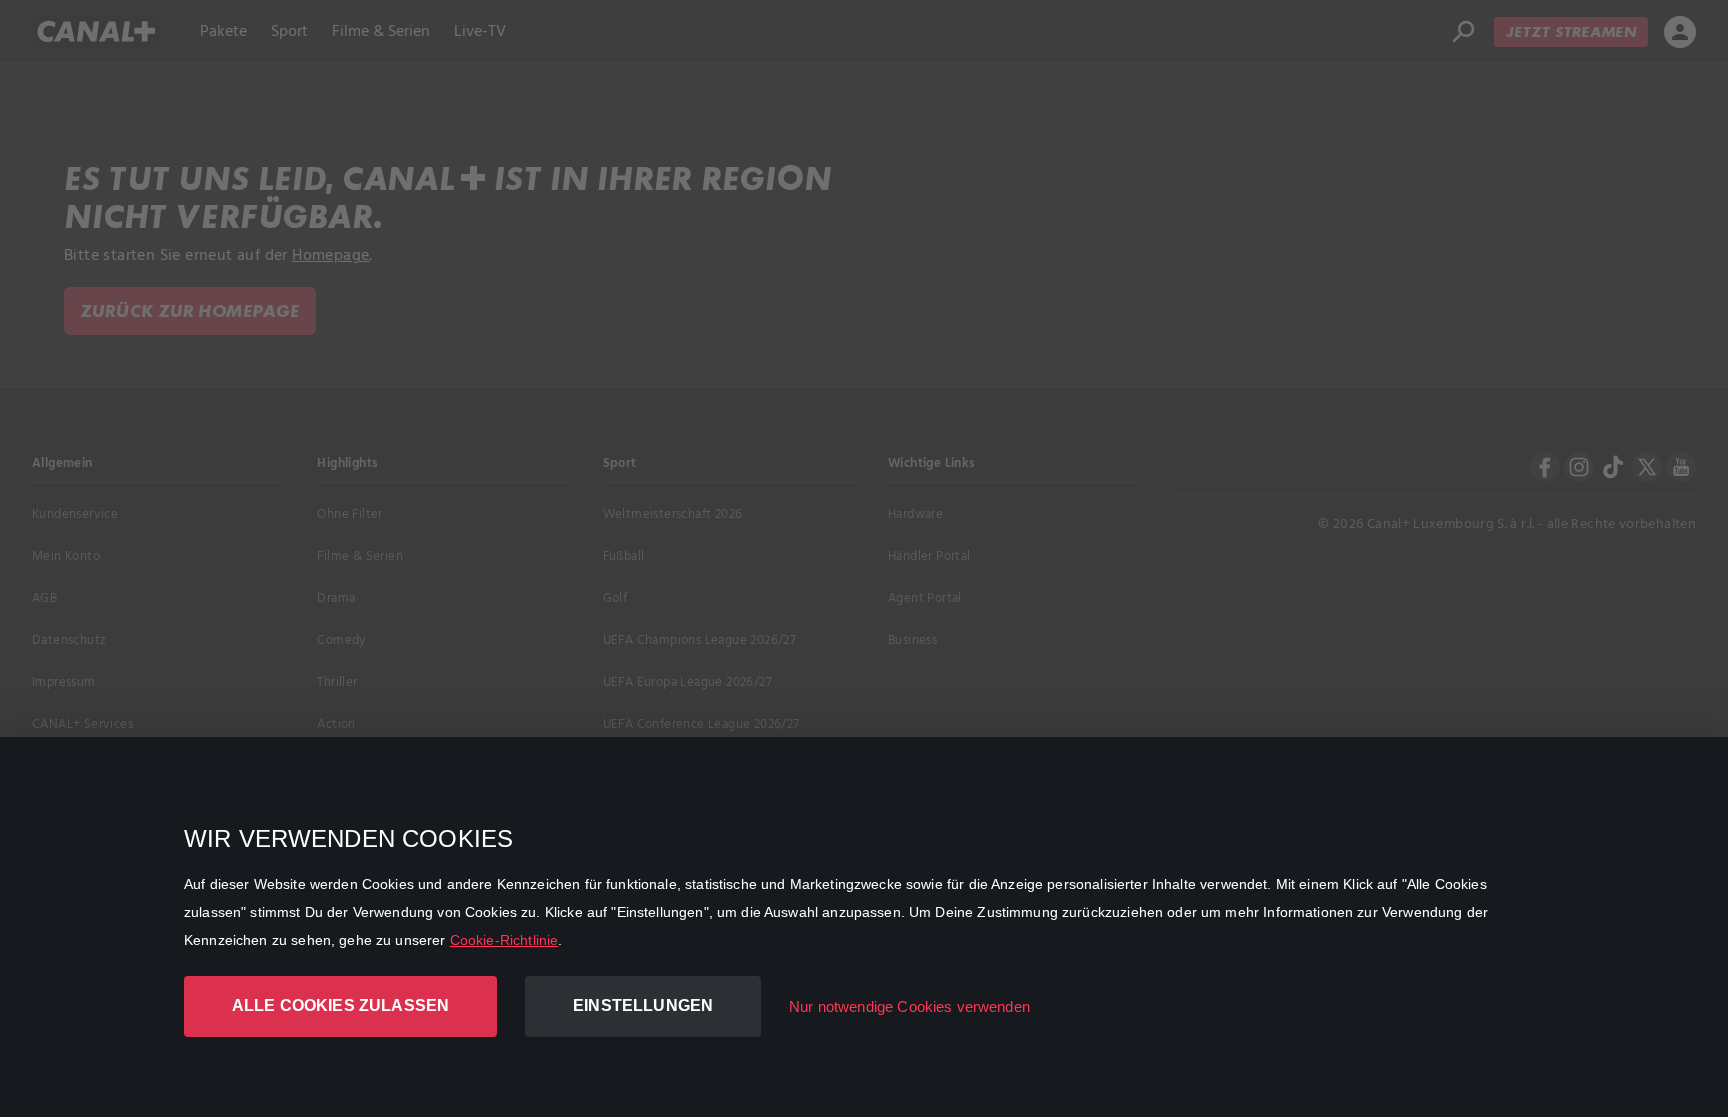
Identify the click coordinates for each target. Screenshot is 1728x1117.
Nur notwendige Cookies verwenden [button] (909, 1006)
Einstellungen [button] (643, 1005)
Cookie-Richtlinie (504, 940)
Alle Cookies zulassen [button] (340, 1005)
